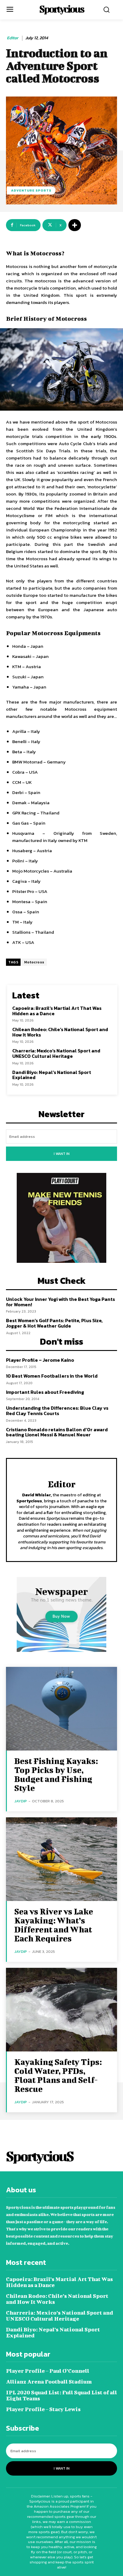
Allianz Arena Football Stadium (49, 2382)
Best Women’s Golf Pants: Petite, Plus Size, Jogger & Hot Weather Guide (54, 1323)
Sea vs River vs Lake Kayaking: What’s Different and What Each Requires (54, 1925)
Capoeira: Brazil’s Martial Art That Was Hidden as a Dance (57, 1011)
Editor (13, 38)
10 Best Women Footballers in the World (52, 1376)
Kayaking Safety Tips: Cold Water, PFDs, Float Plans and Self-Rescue (58, 2075)
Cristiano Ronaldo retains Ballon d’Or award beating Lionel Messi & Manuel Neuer (57, 1432)
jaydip (21, 1801)
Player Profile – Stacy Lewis (43, 2409)
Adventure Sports (31, 190)
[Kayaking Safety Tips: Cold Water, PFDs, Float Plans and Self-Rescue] (61, 2010)
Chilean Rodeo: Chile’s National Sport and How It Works (60, 1032)
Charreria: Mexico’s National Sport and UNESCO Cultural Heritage (56, 1053)
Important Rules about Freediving (45, 1392)
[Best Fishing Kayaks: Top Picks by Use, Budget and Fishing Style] (61, 1709)
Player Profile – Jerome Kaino (40, 1360)
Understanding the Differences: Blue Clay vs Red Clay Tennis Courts (57, 1411)
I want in (62, 1154)
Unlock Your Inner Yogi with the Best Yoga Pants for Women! (60, 1302)
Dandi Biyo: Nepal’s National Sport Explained (52, 1075)
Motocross (34, 962)
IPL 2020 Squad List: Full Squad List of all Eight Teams (61, 2395)
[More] (75, 225)
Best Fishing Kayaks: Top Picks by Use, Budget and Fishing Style (56, 1774)
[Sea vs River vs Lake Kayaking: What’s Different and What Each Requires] (61, 1859)
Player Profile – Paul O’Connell (48, 2371)
